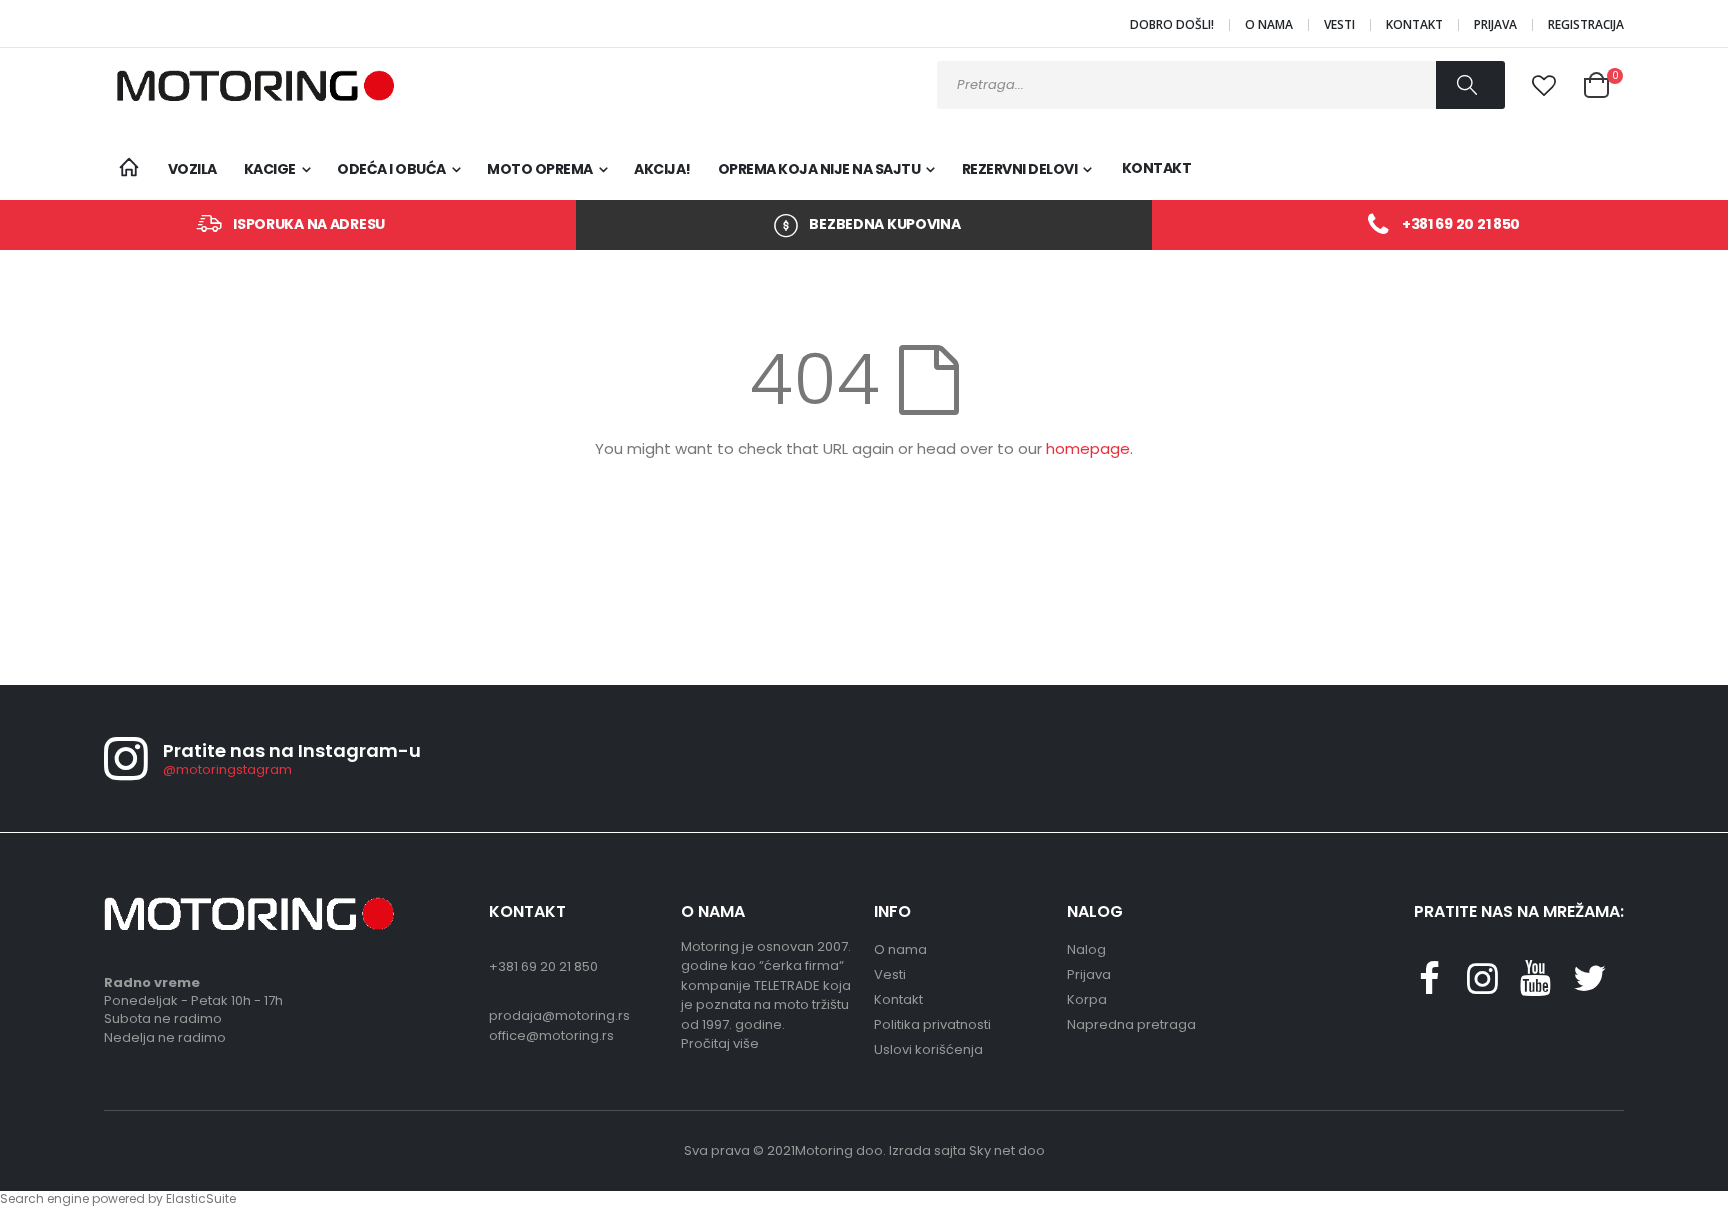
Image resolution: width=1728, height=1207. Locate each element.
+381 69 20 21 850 (1461, 224)
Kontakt (1414, 25)
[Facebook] (1429, 986)
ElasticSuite (201, 1198)
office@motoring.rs (551, 1035)
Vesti (1339, 25)
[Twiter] (1589, 986)
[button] (1544, 86)
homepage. (1089, 448)
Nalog (1086, 949)
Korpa (1087, 999)
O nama (1269, 25)
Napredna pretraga (1131, 1024)
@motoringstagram (227, 769)
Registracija (1586, 25)
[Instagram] (1482, 986)
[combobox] (1221, 85)
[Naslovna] (128, 168)
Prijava (1495, 25)
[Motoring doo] (249, 85)
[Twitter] (1536, 986)
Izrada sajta (927, 1150)
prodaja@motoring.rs (559, 1015)
